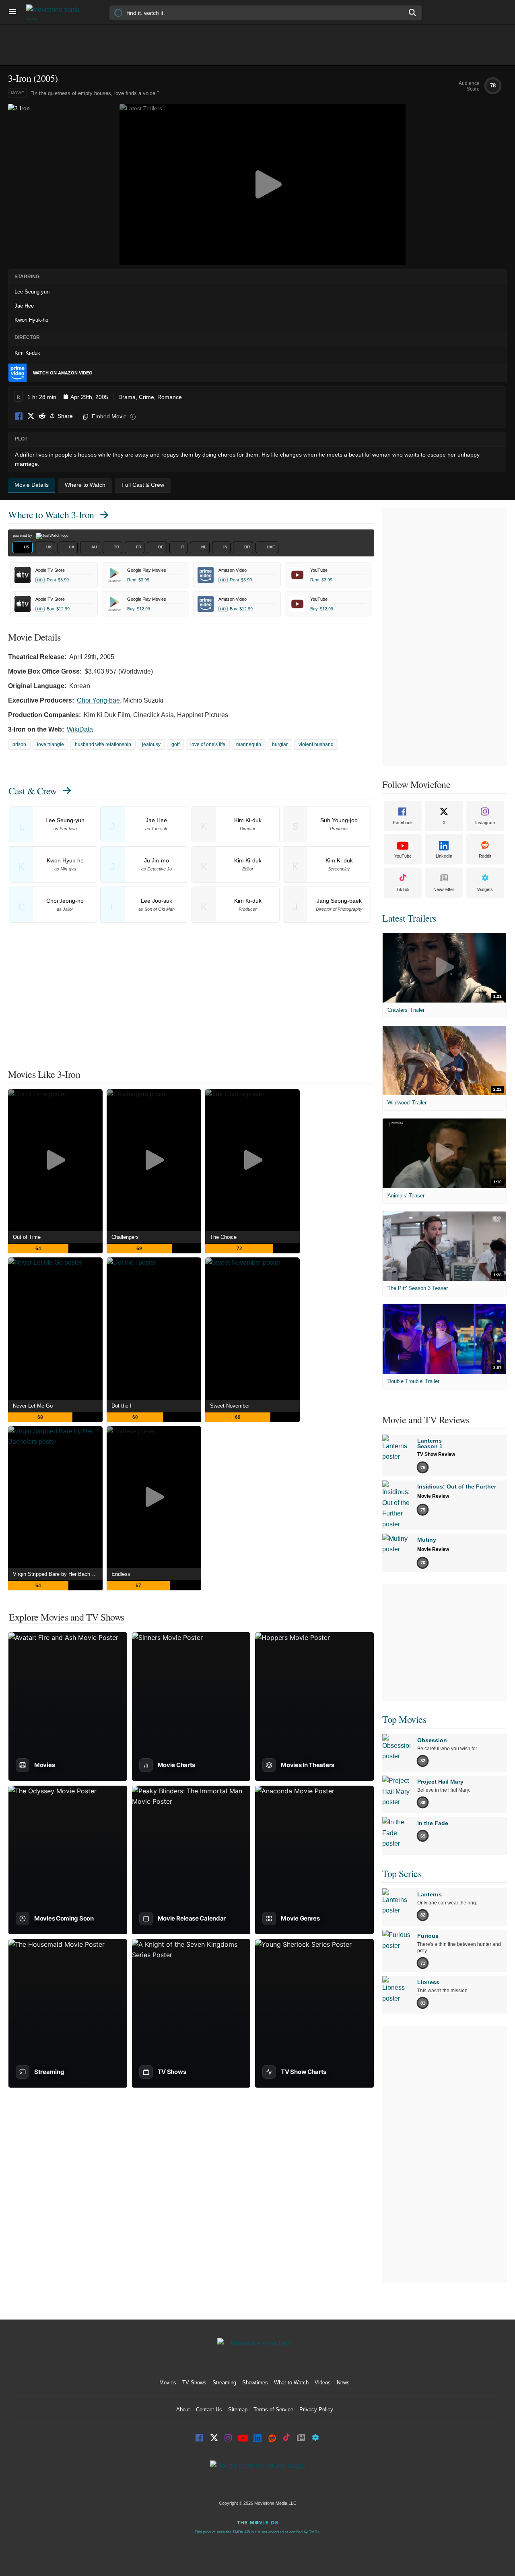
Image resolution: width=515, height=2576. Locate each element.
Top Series (402, 1873)
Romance (170, 397)
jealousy (151, 744)
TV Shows (194, 2383)
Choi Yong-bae (98, 700)
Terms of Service (273, 2410)
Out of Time (27, 1237)
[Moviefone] (56, 12)
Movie (18, 93)
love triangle (50, 744)
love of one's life (208, 744)
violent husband (316, 744)
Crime (146, 397)
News (343, 2383)
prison (19, 744)
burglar (280, 744)
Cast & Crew (33, 791)
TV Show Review (436, 1454)
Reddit (42, 417)
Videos (323, 2383)
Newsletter (444, 889)
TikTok (403, 889)
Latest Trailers (409, 918)
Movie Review (433, 1496)
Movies (168, 2383)
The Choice (223, 1237)
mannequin (249, 744)
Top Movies (404, 1719)
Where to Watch (51, 515)
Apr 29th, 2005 (89, 397)
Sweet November (230, 1406)
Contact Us (209, 2410)
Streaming (224, 2383)
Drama (127, 397)
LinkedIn (444, 856)
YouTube (403, 856)
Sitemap (238, 2410)
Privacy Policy (316, 2410)
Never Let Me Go (33, 1406)
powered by (23, 535)
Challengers (125, 1237)
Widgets (485, 889)
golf (175, 744)
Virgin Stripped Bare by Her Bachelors (57, 1574)
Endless (121, 1574)
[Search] (413, 12)
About (183, 2410)
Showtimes (255, 2383)
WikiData (80, 729)
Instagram (485, 823)
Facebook (19, 417)
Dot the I (122, 1406)
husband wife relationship (103, 744)
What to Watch (291, 2383)
